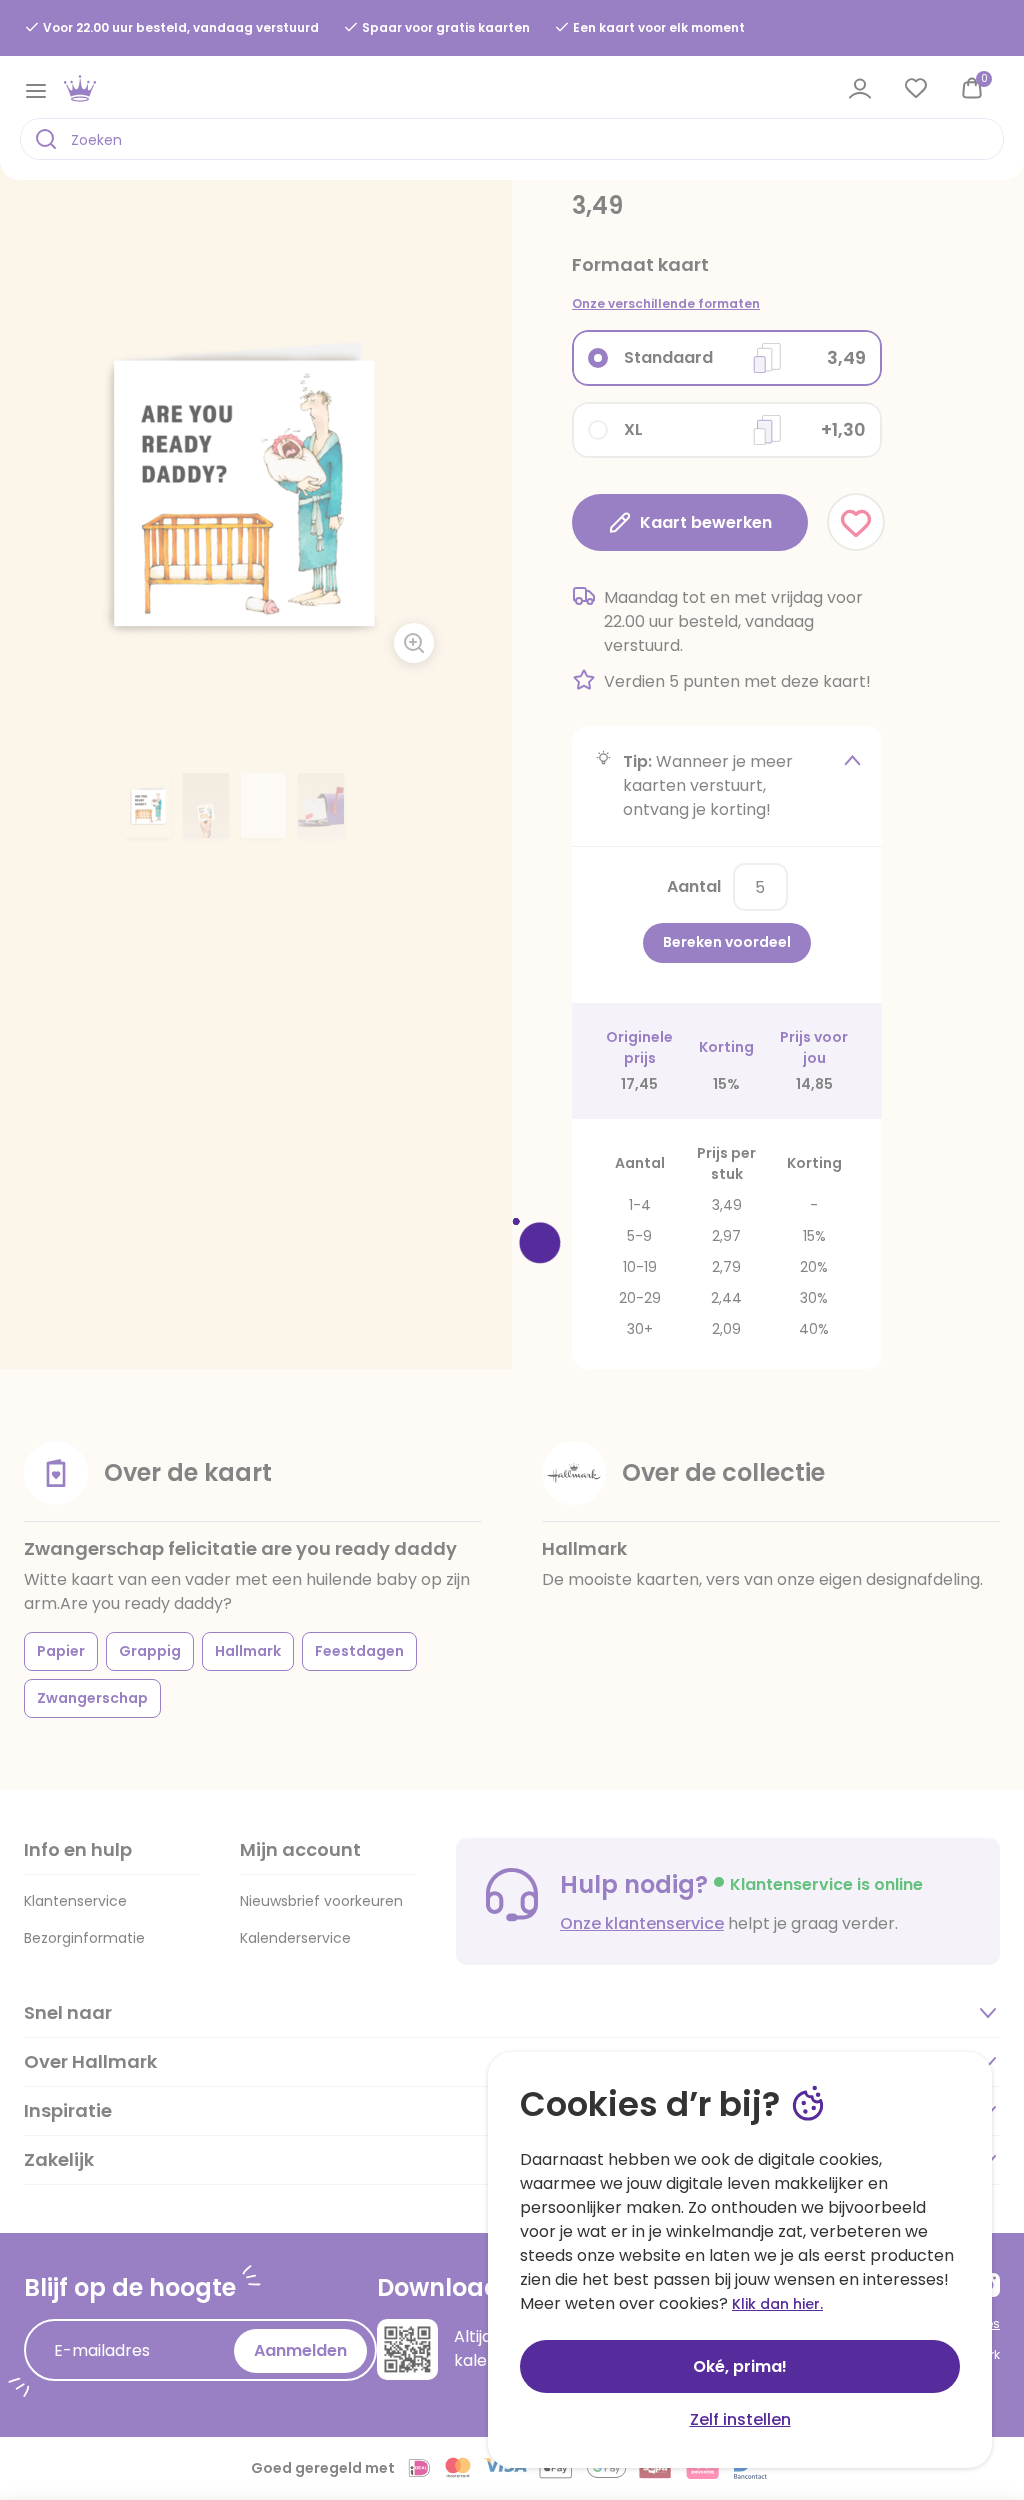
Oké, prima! (740, 2366)
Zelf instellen (740, 2419)
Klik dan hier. (777, 2304)
